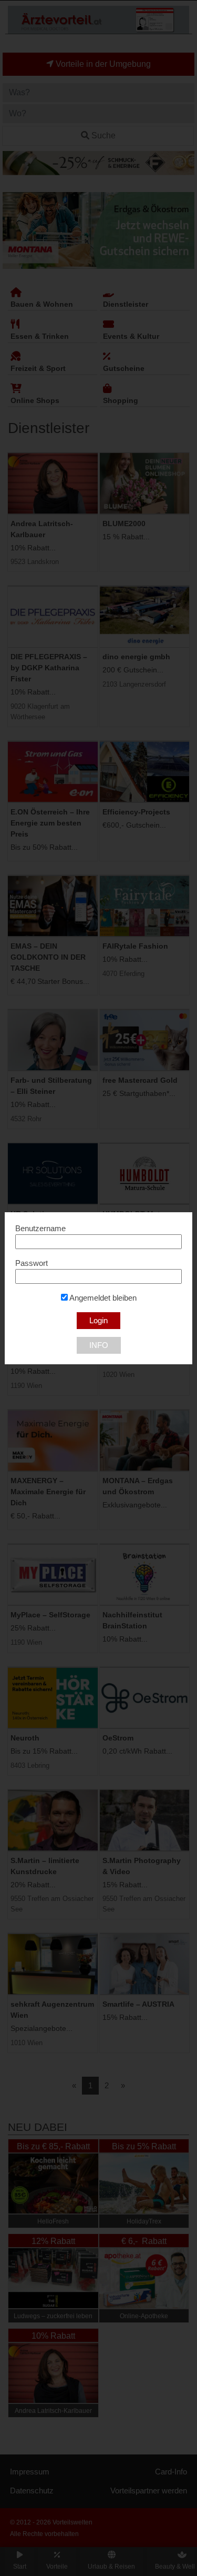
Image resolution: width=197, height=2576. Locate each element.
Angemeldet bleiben (102, 1298)
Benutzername (40, 1229)
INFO (99, 1345)
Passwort (32, 1263)
